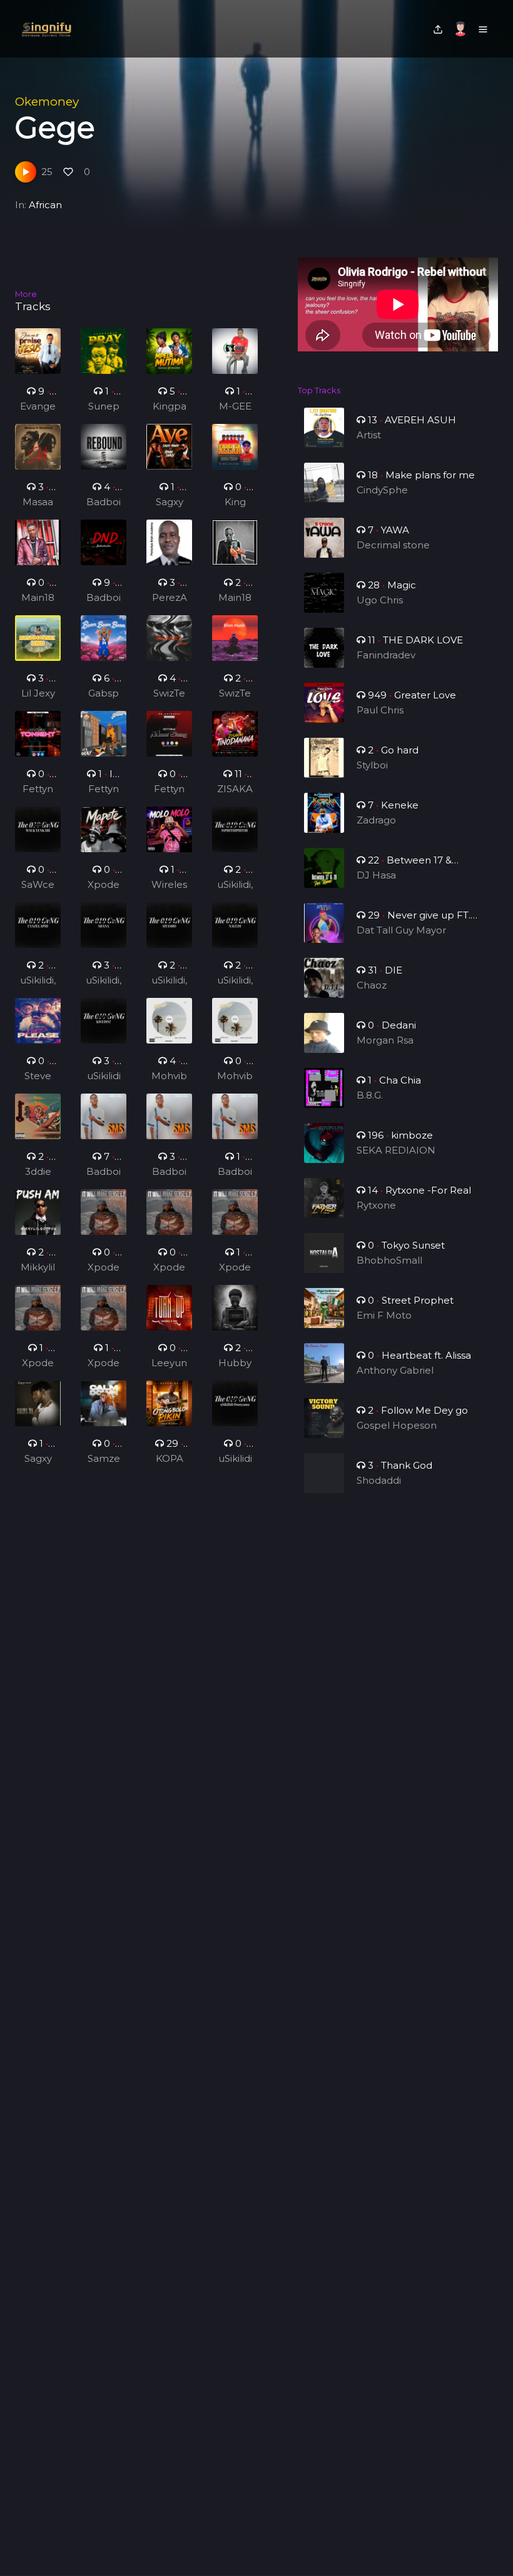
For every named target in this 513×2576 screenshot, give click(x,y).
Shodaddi (379, 1480)
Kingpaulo (170, 407)
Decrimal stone (393, 545)
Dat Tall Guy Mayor (401, 930)
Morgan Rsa (385, 1040)
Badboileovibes (104, 503)
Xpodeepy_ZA (104, 885)
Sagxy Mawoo (169, 503)
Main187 (38, 598)
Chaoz (372, 985)
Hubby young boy (235, 1364)
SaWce (38, 884)
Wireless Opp (169, 885)
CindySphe (382, 490)
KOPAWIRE (170, 1459)
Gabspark (104, 694)
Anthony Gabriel (395, 1370)
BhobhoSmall (389, 1260)
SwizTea (169, 694)
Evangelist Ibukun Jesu (38, 407)
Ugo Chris (380, 600)
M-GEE (235, 406)
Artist (369, 435)
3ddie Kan (38, 1172)
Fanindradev (386, 655)
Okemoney (47, 102)
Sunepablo (104, 407)
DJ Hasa (376, 875)
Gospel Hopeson (397, 1425)
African (45, 205)
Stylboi (372, 765)
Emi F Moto (384, 1315)
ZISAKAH (235, 790)
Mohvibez (169, 1077)
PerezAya (170, 598)
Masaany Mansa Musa (38, 503)
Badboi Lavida (104, 1172)
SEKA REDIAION (396, 1150)
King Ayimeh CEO (235, 503)
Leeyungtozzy (169, 1364)
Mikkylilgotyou (38, 1268)
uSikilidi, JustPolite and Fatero (235, 885)
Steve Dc (38, 1077)
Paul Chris (380, 710)
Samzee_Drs (104, 1459)
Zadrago (376, 820)
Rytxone (376, 1205)
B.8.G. (370, 1095)
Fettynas (38, 790)
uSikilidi (104, 1076)
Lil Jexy (38, 693)
